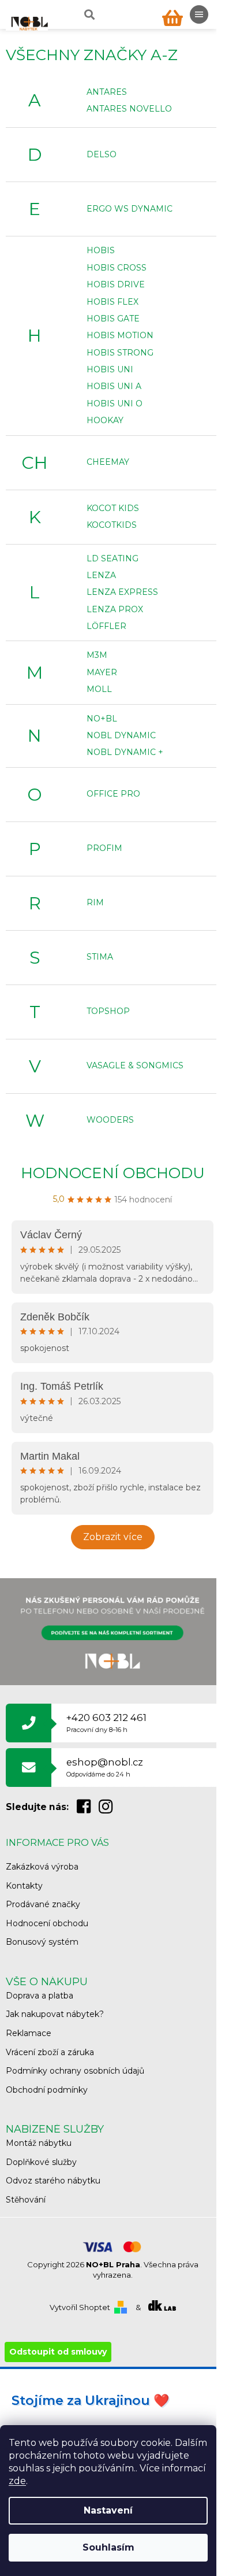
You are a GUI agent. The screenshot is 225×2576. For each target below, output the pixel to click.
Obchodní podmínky (47, 2090)
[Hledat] (88, 14)
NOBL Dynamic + (125, 752)
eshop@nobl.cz (105, 1767)
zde (17, 2481)
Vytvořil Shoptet (80, 2307)
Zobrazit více (113, 1537)
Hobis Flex (112, 302)
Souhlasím (108, 2547)
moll (99, 689)
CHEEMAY (108, 462)
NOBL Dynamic (121, 735)
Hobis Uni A (114, 386)
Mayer (102, 672)
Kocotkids (112, 525)
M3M (97, 655)
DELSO (102, 154)
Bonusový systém (42, 1942)
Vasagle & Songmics (135, 1065)
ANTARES (107, 92)
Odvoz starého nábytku (53, 2181)
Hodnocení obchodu (113, 1173)
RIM (95, 902)
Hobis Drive (116, 284)
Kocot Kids (113, 508)
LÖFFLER (106, 626)
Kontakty (24, 1886)
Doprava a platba (40, 1996)
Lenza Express (122, 592)
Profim (104, 848)
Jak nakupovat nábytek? (55, 2014)
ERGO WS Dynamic (130, 209)
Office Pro (113, 794)
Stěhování (26, 2200)
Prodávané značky (43, 1904)
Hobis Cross (117, 268)
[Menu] (199, 14)
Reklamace (29, 2033)
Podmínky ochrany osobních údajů (75, 2071)
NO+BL (102, 719)
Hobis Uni (110, 369)
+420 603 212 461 (106, 1722)
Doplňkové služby (41, 2162)
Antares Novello (129, 109)
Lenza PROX (115, 609)
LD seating (112, 558)
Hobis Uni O (115, 404)
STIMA (100, 957)
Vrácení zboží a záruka (50, 2052)
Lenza (101, 575)
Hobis (101, 250)
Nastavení (108, 2510)
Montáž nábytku (39, 2143)
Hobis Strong (120, 353)
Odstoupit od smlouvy (58, 2352)
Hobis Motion (120, 335)
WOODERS (110, 1120)
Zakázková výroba (42, 1867)
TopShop (108, 1011)
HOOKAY (105, 420)
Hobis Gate (113, 319)
